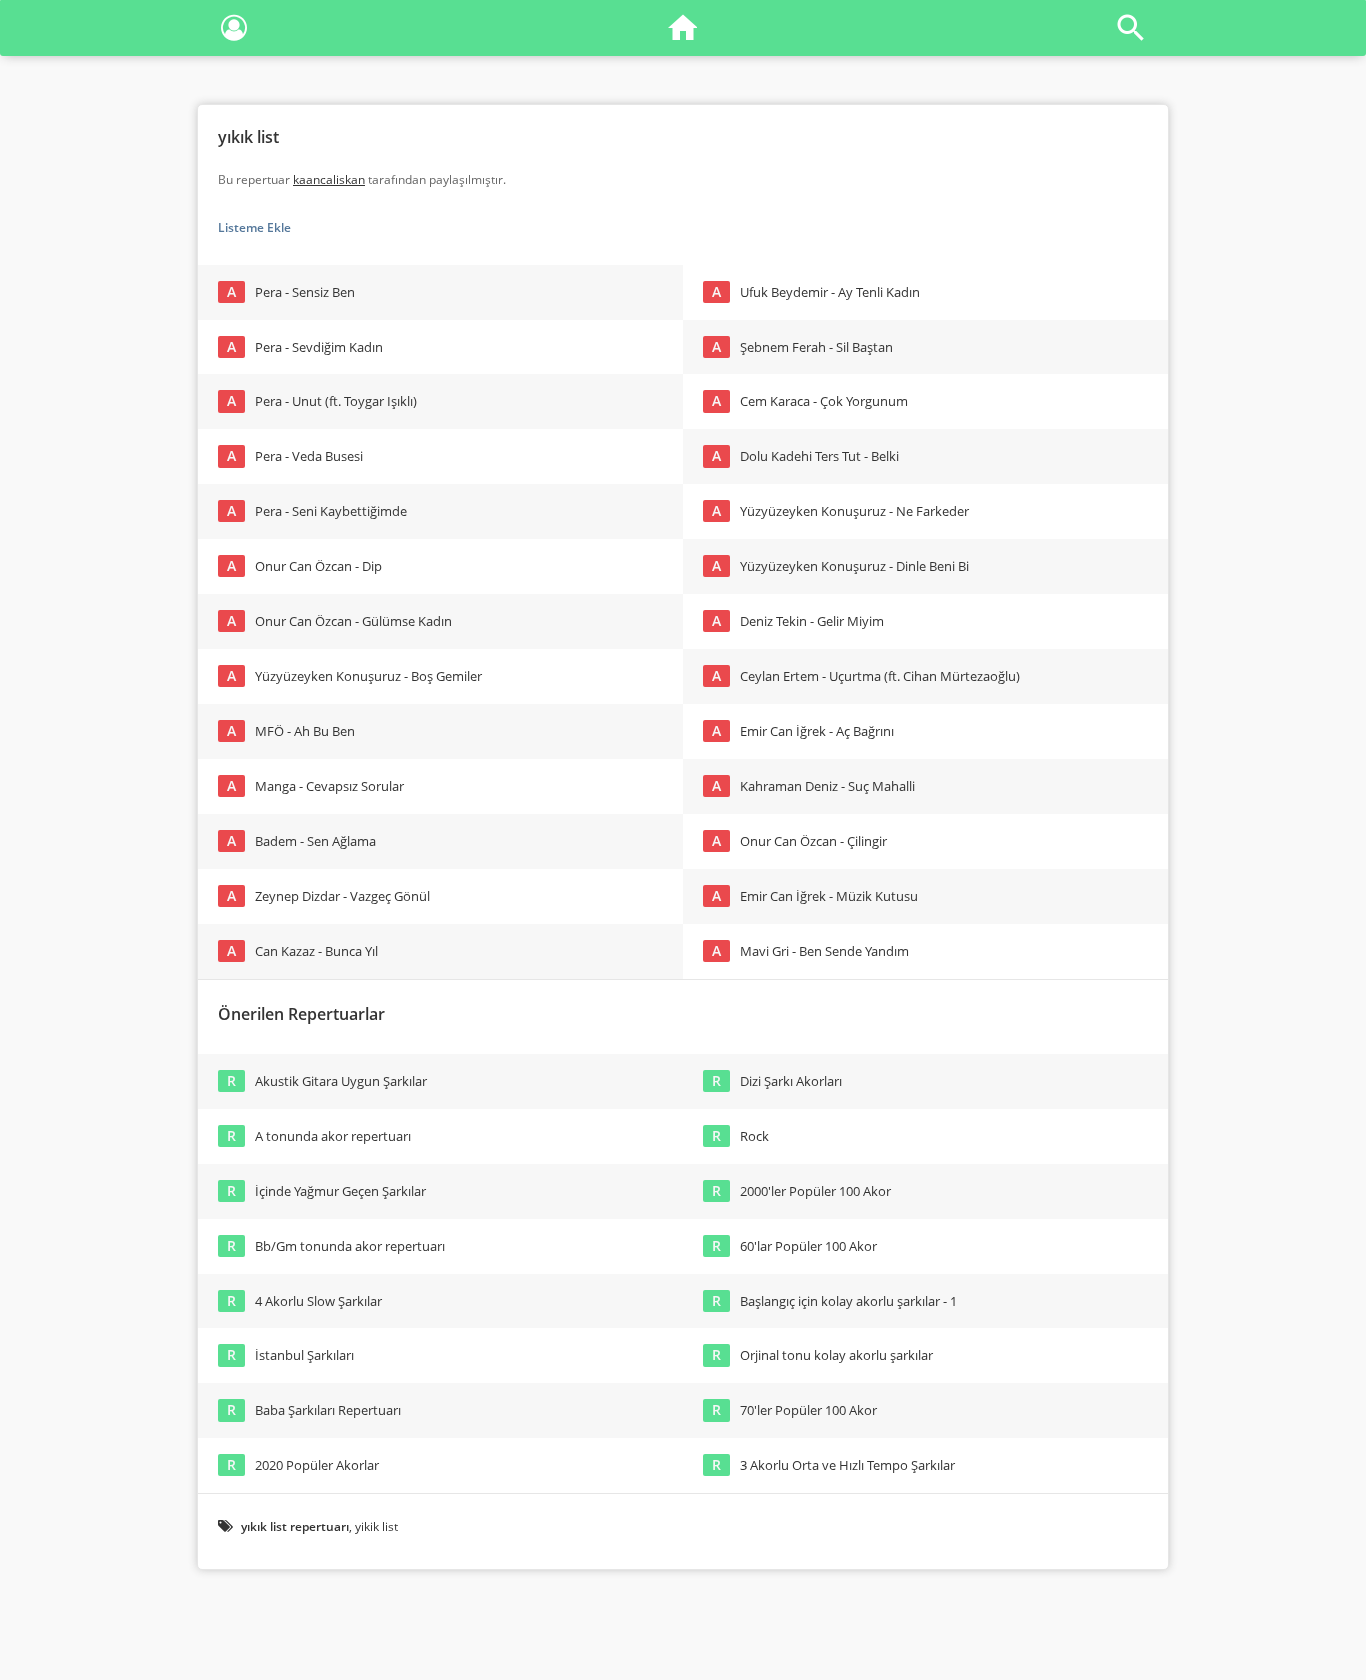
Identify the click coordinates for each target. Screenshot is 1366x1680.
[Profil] (234, 31)
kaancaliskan (329, 179)
